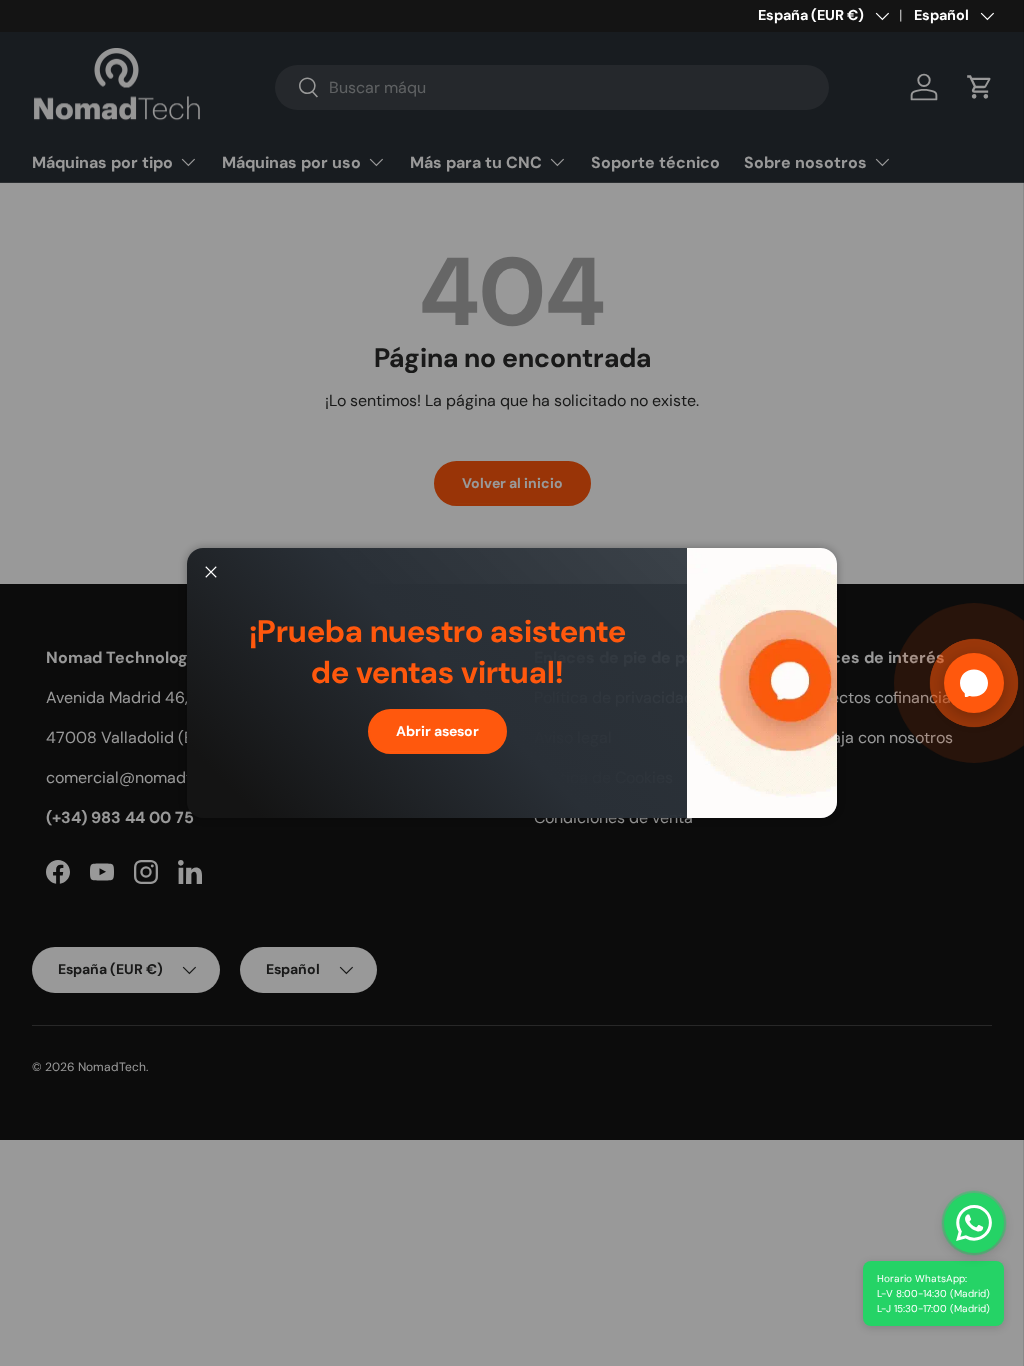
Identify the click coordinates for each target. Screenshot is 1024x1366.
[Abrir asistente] (974, 683)
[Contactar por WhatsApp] (974, 1223)
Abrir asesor (437, 731)
